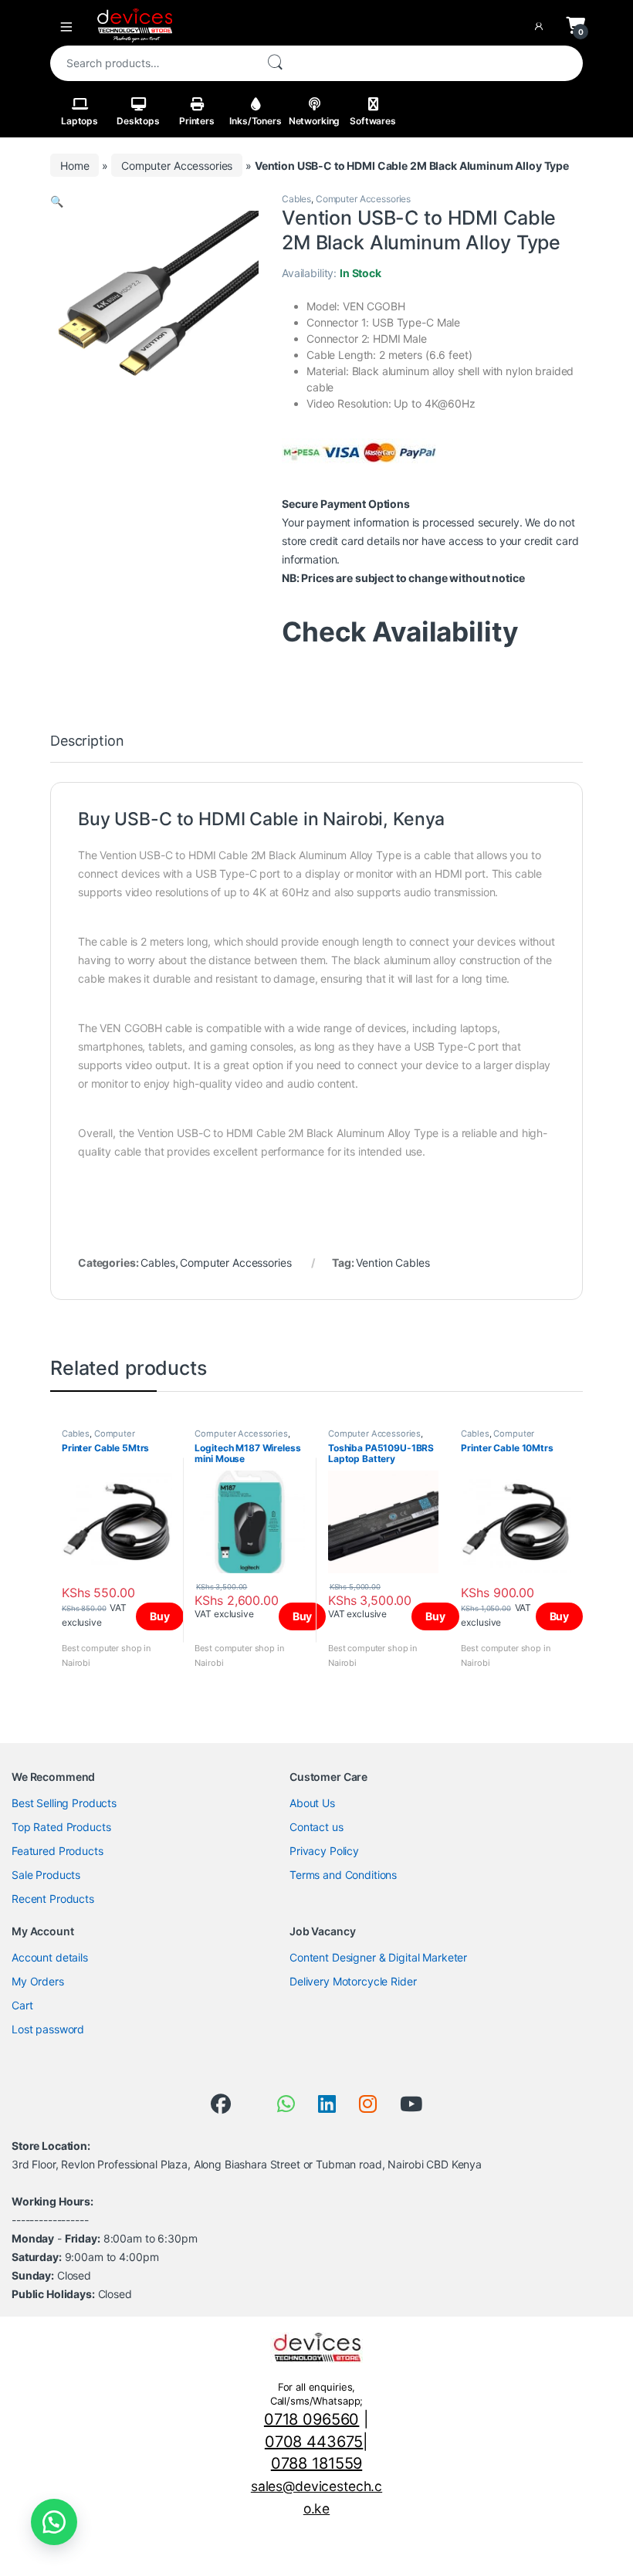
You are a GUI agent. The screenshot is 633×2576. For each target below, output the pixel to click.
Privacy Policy (324, 1851)
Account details (50, 1957)
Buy (160, 1616)
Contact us (316, 1827)
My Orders (38, 1981)
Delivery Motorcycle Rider (353, 1981)
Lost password (48, 2029)
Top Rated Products (61, 1827)
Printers (197, 121)
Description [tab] (87, 741)
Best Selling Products (64, 1803)
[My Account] (542, 25)
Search (275, 63)
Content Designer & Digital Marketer (378, 1957)
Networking (315, 121)
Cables (296, 199)
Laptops (80, 121)
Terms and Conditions (343, 1875)
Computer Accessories (177, 166)
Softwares (373, 121)
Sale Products (46, 1875)
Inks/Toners (255, 121)
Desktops (138, 121)
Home (74, 166)
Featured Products (58, 1851)
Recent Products (53, 1899)
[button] (57, 201)
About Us (312, 1803)
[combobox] (152, 63)
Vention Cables (393, 1263)
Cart (22, 2005)
